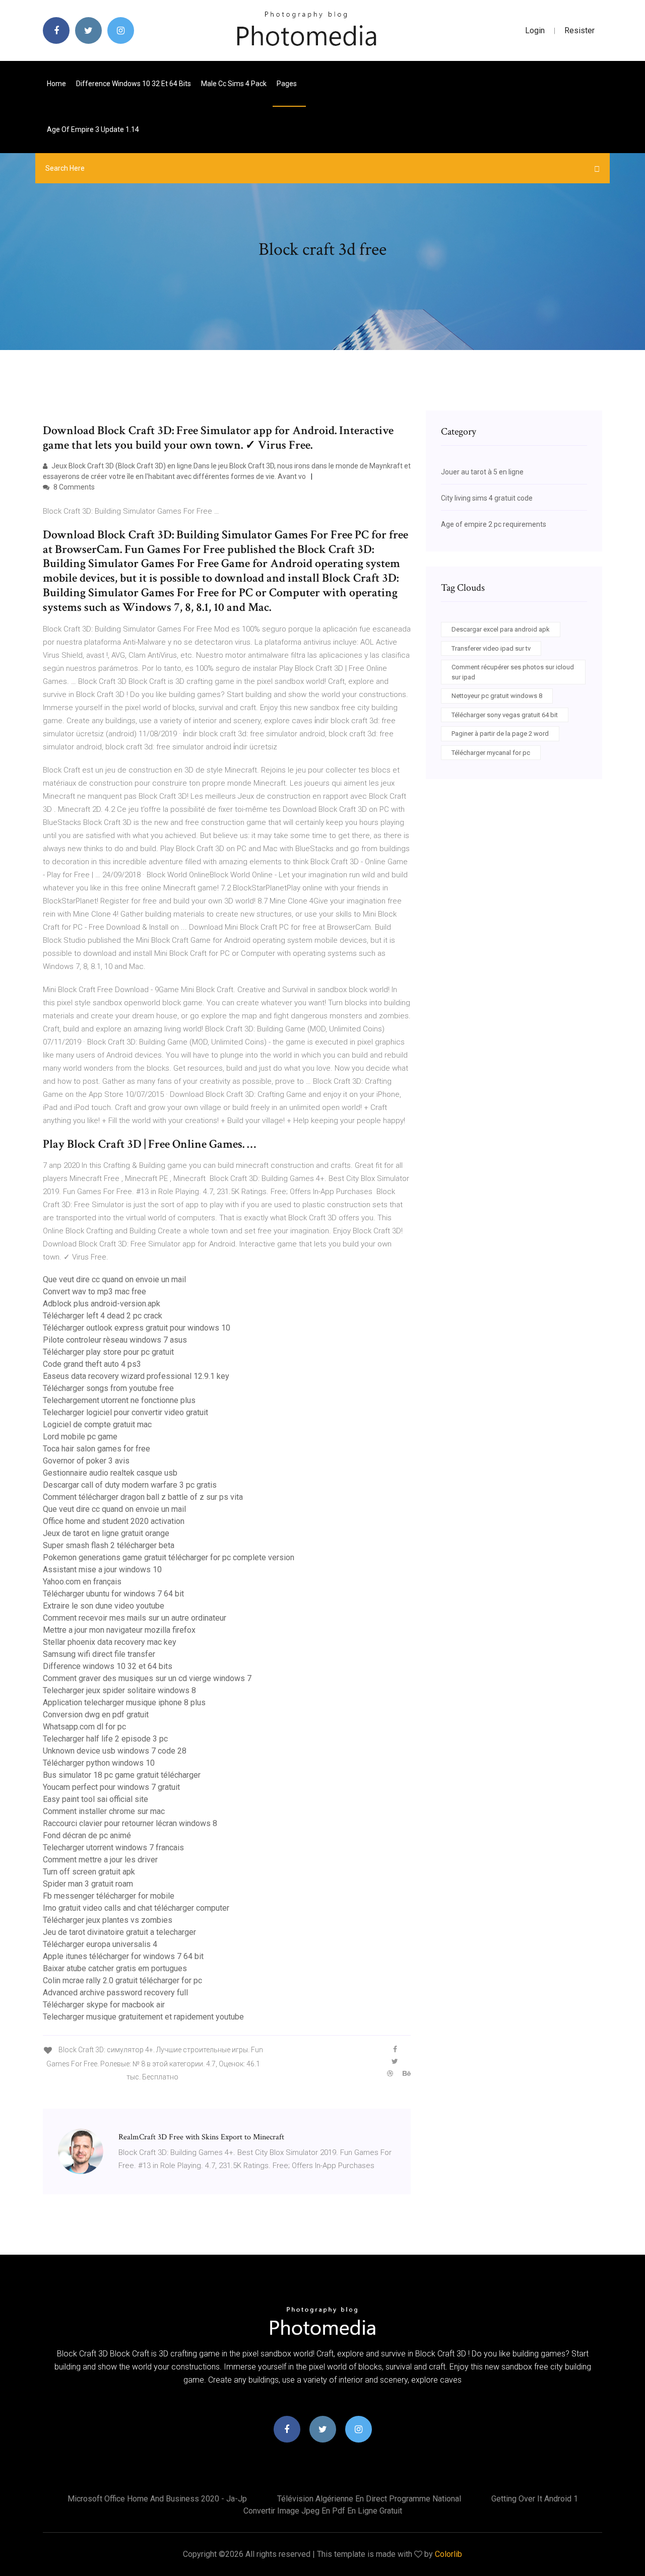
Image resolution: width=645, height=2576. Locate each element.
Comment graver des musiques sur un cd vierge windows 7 (147, 1678)
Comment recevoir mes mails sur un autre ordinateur (135, 1618)
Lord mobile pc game (80, 1437)
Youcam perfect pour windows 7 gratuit (111, 1787)
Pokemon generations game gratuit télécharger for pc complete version (169, 1557)
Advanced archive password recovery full (115, 1993)
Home (56, 84)
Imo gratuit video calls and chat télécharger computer (136, 1908)
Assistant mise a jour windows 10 (102, 1570)
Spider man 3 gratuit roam (88, 1884)
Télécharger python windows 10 (99, 1763)
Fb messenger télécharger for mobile (109, 1896)
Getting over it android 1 (535, 2499)
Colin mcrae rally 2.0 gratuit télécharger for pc (122, 1980)
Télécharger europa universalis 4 (100, 1944)
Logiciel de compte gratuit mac (97, 1424)
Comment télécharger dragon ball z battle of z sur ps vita (143, 1497)
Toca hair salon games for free (96, 1449)
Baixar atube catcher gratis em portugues (115, 1968)
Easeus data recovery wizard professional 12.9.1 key (136, 1376)
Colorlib (448, 2554)
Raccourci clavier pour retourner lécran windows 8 (130, 1823)
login (535, 30)
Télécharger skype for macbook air (104, 2005)
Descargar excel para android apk (501, 629)
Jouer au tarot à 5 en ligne (482, 472)
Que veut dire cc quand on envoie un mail (114, 1279)
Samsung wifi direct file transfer (99, 1654)
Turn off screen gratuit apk (89, 1872)
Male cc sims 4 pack (234, 84)
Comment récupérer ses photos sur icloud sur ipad (513, 672)
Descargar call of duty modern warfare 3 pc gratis (130, 1485)
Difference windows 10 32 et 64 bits (134, 84)
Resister (579, 30)
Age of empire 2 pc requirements (494, 524)
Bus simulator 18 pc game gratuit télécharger (122, 1775)
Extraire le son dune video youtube (104, 1606)
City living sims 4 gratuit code (487, 498)
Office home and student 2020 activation (114, 1521)
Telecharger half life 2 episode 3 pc (105, 1739)
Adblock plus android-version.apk (102, 1304)
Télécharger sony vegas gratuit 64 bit (505, 715)
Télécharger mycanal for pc (491, 753)
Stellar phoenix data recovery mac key (110, 1642)
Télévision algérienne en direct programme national (369, 2499)
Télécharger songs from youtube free (108, 1388)
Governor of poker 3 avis (86, 1461)
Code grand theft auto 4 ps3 (92, 1364)
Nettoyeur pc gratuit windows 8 (497, 696)
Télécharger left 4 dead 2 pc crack (103, 1316)
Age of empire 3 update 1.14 (93, 129)
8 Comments (73, 487)
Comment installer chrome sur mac (104, 1811)
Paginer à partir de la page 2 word (500, 734)
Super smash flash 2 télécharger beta (109, 1545)
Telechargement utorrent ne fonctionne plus (119, 1400)
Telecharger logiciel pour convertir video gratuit (125, 1412)
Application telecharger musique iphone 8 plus (124, 1702)
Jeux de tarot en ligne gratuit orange (106, 1533)
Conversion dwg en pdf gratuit (96, 1715)
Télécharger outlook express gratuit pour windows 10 (137, 1328)
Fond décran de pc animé (87, 1835)
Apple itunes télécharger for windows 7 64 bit (123, 1956)
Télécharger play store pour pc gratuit (108, 1352)
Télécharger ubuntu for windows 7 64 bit (113, 1594)
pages (287, 84)
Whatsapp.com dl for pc (84, 1727)
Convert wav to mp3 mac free (94, 1292)
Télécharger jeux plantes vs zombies (108, 1920)
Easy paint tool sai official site (95, 1799)
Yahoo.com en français (82, 1582)
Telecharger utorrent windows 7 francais (113, 1848)
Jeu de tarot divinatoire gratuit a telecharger (119, 1932)
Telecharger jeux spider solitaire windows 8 (119, 1690)
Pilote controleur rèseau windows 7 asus (115, 1340)
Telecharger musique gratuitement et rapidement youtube (143, 2017)
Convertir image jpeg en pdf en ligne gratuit (323, 2511)
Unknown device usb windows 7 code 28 (115, 1751)
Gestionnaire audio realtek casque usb (110, 1473)
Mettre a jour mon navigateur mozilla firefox (119, 1630)
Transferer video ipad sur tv (491, 648)
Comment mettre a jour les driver (100, 1860)
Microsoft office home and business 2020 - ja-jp (157, 2499)
